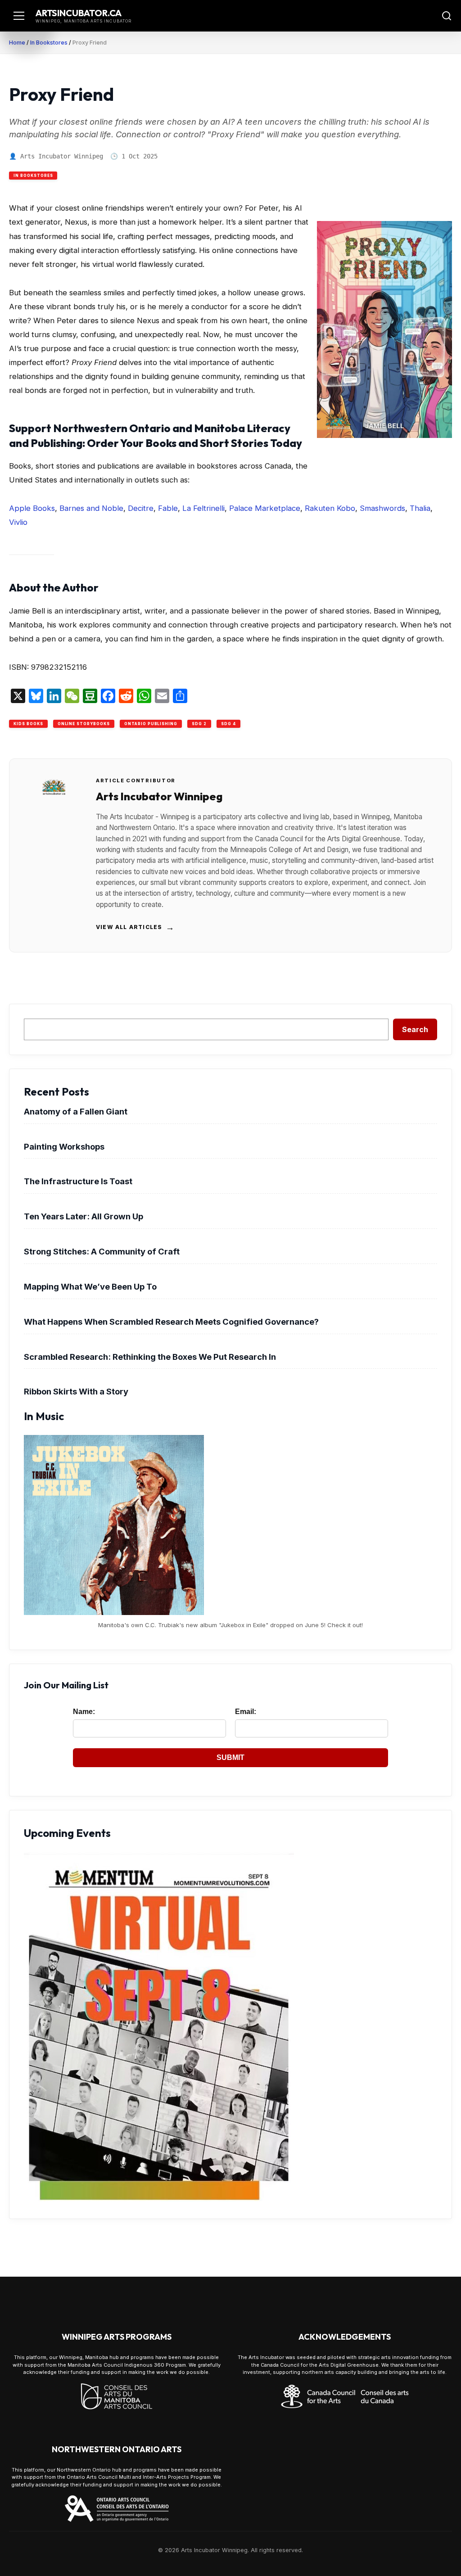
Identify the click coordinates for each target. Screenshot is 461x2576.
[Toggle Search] (447, 16)
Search (415, 1029)
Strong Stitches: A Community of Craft (102, 1251)
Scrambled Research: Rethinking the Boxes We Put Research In (150, 1357)
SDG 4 (228, 724)
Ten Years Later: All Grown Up (84, 1216)
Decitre (141, 508)
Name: (84, 1712)
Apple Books (32, 508)
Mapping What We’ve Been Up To (90, 1286)
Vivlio (18, 522)
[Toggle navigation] (19, 16)
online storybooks (84, 724)
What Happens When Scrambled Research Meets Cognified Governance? (171, 1322)
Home (17, 43)
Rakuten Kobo (330, 508)
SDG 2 (199, 724)
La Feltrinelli (203, 508)
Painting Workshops (64, 1146)
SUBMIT (230, 1757)
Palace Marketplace (265, 508)
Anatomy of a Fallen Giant (76, 1111)
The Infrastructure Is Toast (78, 1181)
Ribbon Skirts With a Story (76, 1391)
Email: (246, 1712)
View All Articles (136, 927)
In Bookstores (49, 43)
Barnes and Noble (91, 508)
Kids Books (28, 724)
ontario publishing (151, 724)
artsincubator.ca (79, 13)
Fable (168, 508)
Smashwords (382, 508)
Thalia (420, 508)
